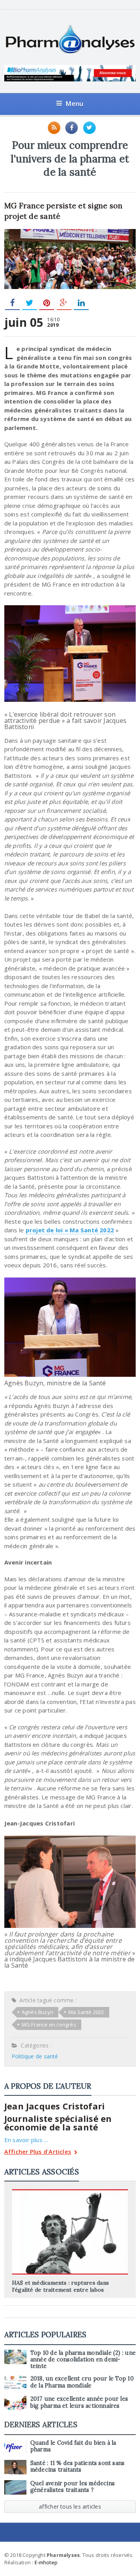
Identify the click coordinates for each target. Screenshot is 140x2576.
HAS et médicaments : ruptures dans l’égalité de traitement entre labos (60, 2286)
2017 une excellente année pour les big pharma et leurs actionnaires (79, 2402)
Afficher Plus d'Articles (38, 2152)
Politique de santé (35, 2056)
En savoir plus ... (26, 2140)
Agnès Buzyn (38, 2012)
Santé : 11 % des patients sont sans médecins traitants (78, 2466)
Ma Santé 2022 (86, 2012)
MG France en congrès (49, 2025)
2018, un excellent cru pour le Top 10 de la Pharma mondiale (82, 2382)
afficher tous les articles (70, 2506)
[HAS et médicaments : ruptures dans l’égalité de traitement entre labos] (70, 2192)
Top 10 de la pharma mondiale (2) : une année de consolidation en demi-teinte (83, 2360)
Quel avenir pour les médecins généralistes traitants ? (73, 2487)
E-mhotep (46, 2562)
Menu (74, 103)
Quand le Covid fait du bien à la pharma (73, 2446)
